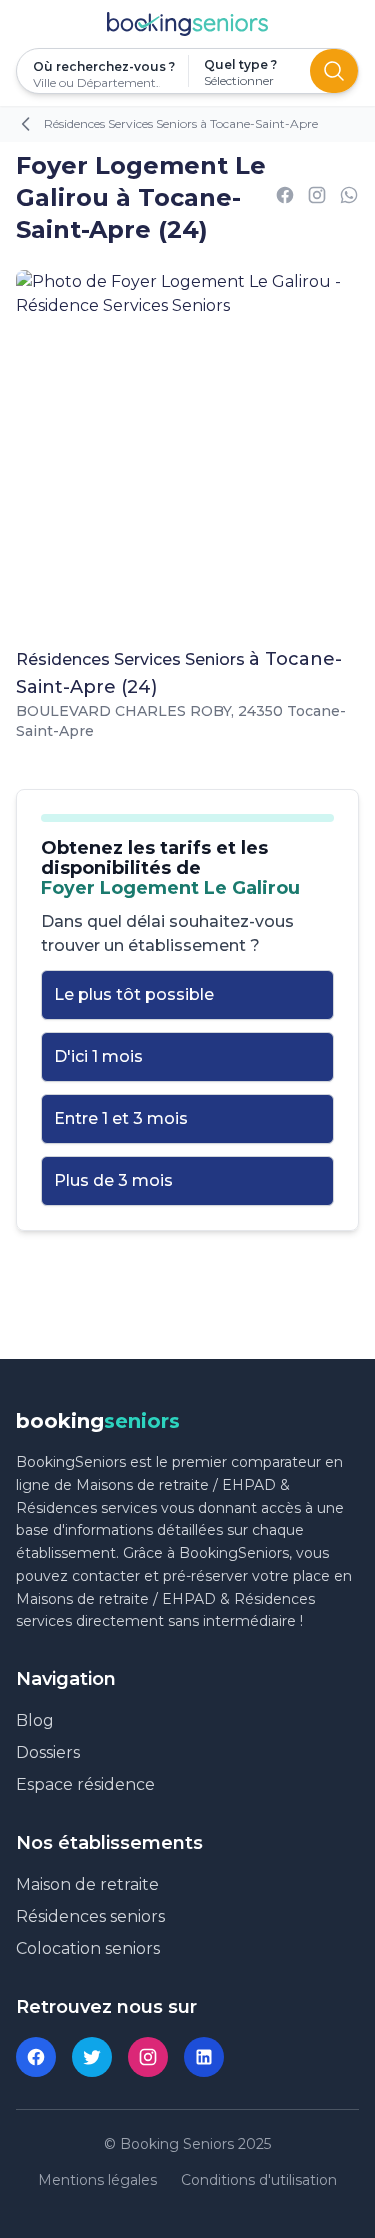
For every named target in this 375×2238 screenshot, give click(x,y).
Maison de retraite (87, 1884)
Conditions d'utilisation (259, 2180)
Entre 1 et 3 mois (121, 1118)
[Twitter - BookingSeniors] (92, 2057)
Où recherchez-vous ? (102, 66)
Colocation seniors (88, 1948)
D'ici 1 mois (98, 1056)
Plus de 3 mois (113, 1180)
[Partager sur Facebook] (285, 198)
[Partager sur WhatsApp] (349, 198)
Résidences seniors (90, 1916)
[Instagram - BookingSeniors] (148, 2057)
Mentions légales (97, 2180)
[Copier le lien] (317, 198)
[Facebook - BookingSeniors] (36, 2057)
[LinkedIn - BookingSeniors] (204, 2057)
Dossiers (48, 1752)
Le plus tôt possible (134, 994)
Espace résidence (85, 1784)
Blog (35, 1720)
